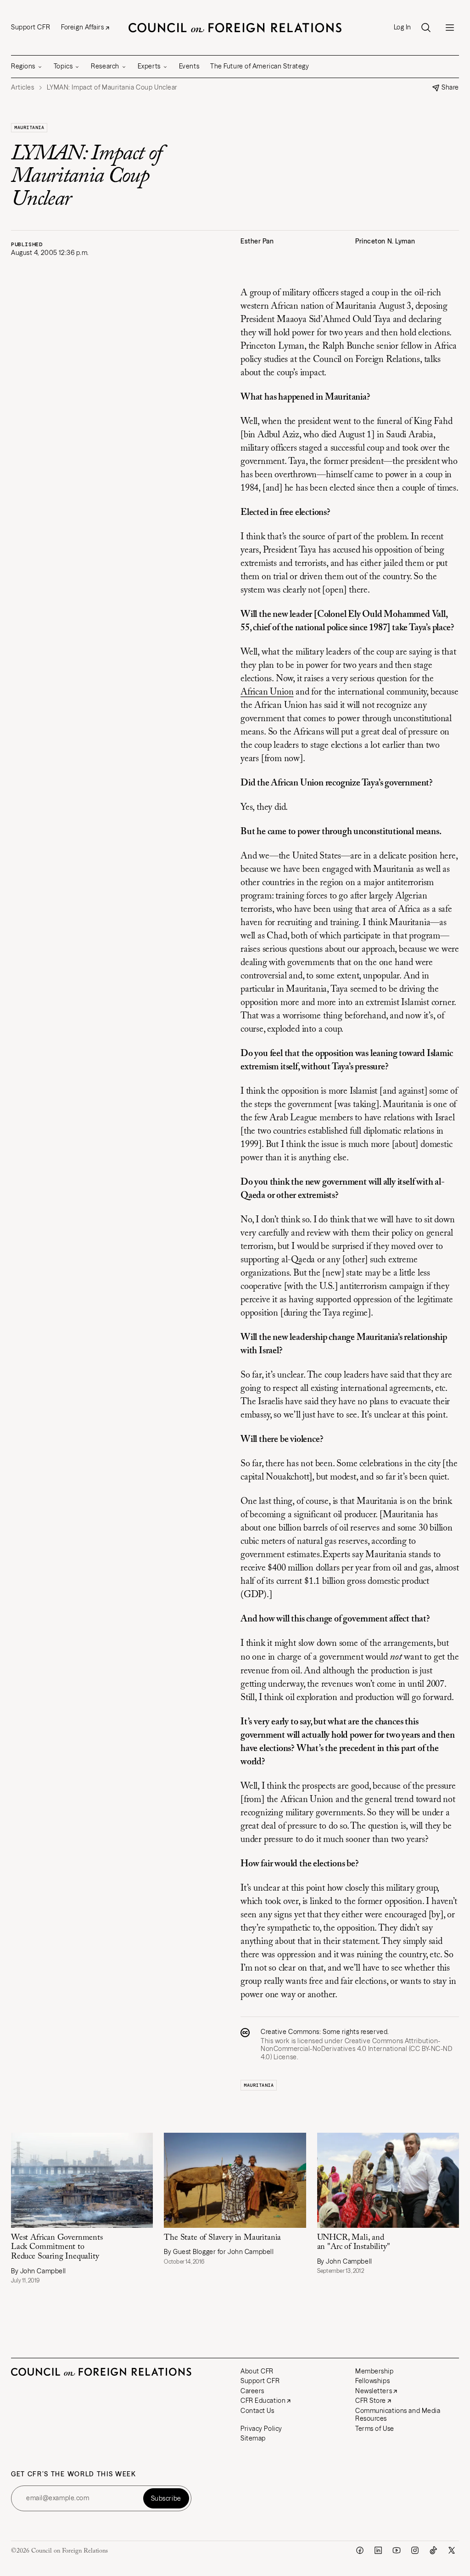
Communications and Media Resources (398, 2415)
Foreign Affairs (82, 27)
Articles (22, 88)
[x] (452, 2550)
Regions (23, 66)
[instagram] (415, 2550)
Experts (149, 66)
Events (189, 66)
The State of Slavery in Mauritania (222, 2238)
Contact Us (257, 2411)
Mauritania (29, 127)
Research (105, 66)
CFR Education (263, 2401)
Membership (375, 2371)
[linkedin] (378, 2550)
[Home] (235, 28)
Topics (63, 66)
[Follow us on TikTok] (433, 2550)
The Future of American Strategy (260, 66)
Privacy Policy (261, 2429)
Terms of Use (375, 2429)
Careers (252, 2391)
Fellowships (372, 2381)
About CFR (257, 2371)
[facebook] (360, 2550)
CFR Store (371, 2401)
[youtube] (397, 2550)
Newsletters (374, 2391)
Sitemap (253, 2438)
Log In (403, 27)
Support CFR (31, 27)
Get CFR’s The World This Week (74, 2474)
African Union (267, 692)
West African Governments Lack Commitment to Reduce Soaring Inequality (57, 2247)
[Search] (426, 28)
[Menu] (450, 28)
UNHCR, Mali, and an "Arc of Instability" (354, 2243)
